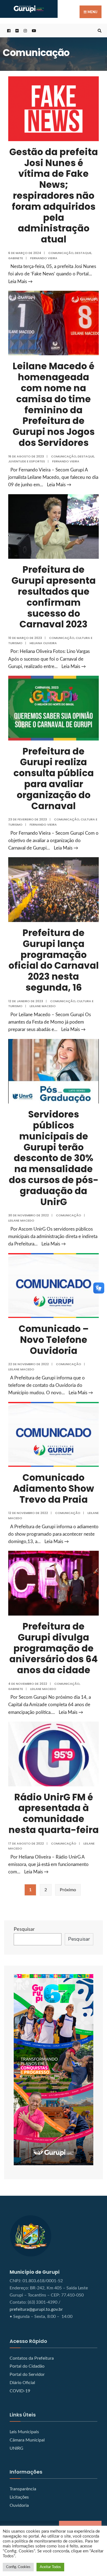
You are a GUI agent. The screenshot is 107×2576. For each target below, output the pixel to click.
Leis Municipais (24, 2432)
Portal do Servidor (27, 2374)
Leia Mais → (20, 282)
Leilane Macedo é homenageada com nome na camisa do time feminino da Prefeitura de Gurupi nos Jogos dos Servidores (54, 404)
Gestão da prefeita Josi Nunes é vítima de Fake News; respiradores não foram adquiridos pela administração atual (54, 196)
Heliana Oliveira (43, 643)
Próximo (68, 1890)
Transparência (23, 2489)
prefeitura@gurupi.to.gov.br (36, 2309)
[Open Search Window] (99, 31)
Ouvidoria (19, 2505)
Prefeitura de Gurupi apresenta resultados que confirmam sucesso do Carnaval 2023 (54, 597)
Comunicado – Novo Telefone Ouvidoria (54, 1340)
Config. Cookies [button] (18, 2567)
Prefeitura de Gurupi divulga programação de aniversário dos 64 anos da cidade (54, 1648)
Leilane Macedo (43, 1006)
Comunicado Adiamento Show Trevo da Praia (54, 1489)
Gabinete (16, 258)
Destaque (83, 253)
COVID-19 (20, 2391)
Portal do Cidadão (27, 2366)
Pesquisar (24, 1929)
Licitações (19, 2497)
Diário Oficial (22, 2383)
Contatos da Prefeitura (32, 2358)
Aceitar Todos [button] (50, 2567)
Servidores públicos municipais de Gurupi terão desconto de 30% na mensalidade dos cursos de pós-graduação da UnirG (54, 1158)
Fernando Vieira (44, 258)
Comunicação (61, 253)
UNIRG (16, 2448)
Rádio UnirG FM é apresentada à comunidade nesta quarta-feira (54, 1814)
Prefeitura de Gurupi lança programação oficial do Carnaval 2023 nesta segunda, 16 (54, 960)
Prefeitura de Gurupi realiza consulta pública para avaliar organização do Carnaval (54, 779)
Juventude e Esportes (27, 461)
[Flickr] (16, 31)
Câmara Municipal (27, 2440)
